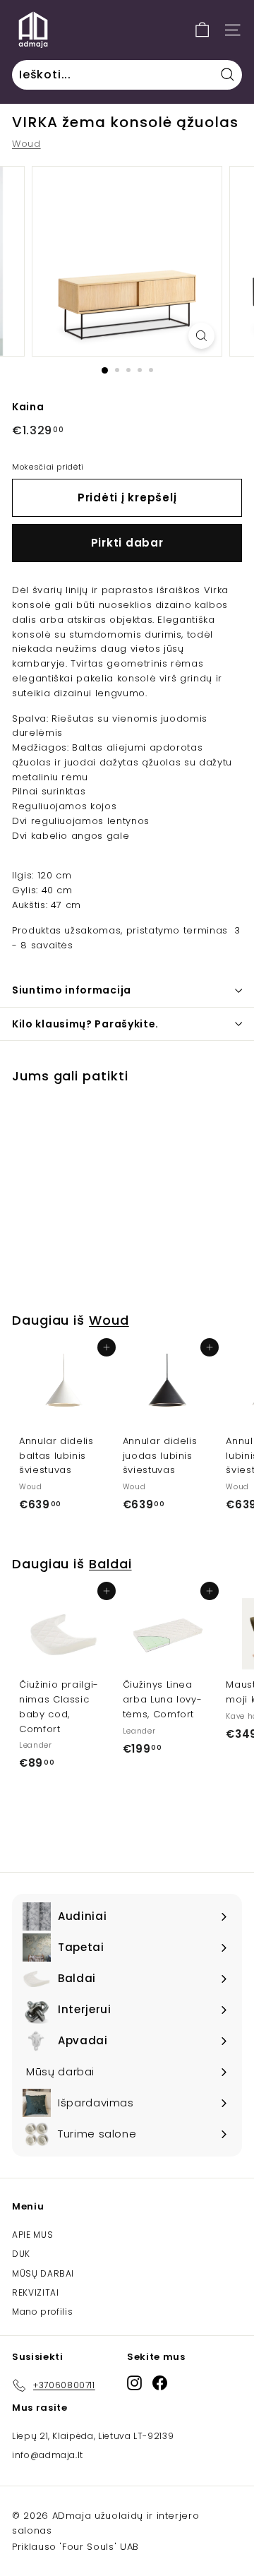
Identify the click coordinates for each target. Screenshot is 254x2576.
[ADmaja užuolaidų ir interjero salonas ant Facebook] (160, 2383)
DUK (21, 2254)
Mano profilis (42, 2312)
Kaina (28, 407)
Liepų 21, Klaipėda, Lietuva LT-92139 (93, 2436)
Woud (26, 144)
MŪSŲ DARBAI (43, 2273)
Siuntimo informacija (72, 990)
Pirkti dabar (127, 543)
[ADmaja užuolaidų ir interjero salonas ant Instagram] (134, 2383)
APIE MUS (32, 2235)
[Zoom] (201, 336)
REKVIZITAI (36, 2292)
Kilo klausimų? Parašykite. (85, 1024)
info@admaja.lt (48, 2455)
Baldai (110, 1564)
